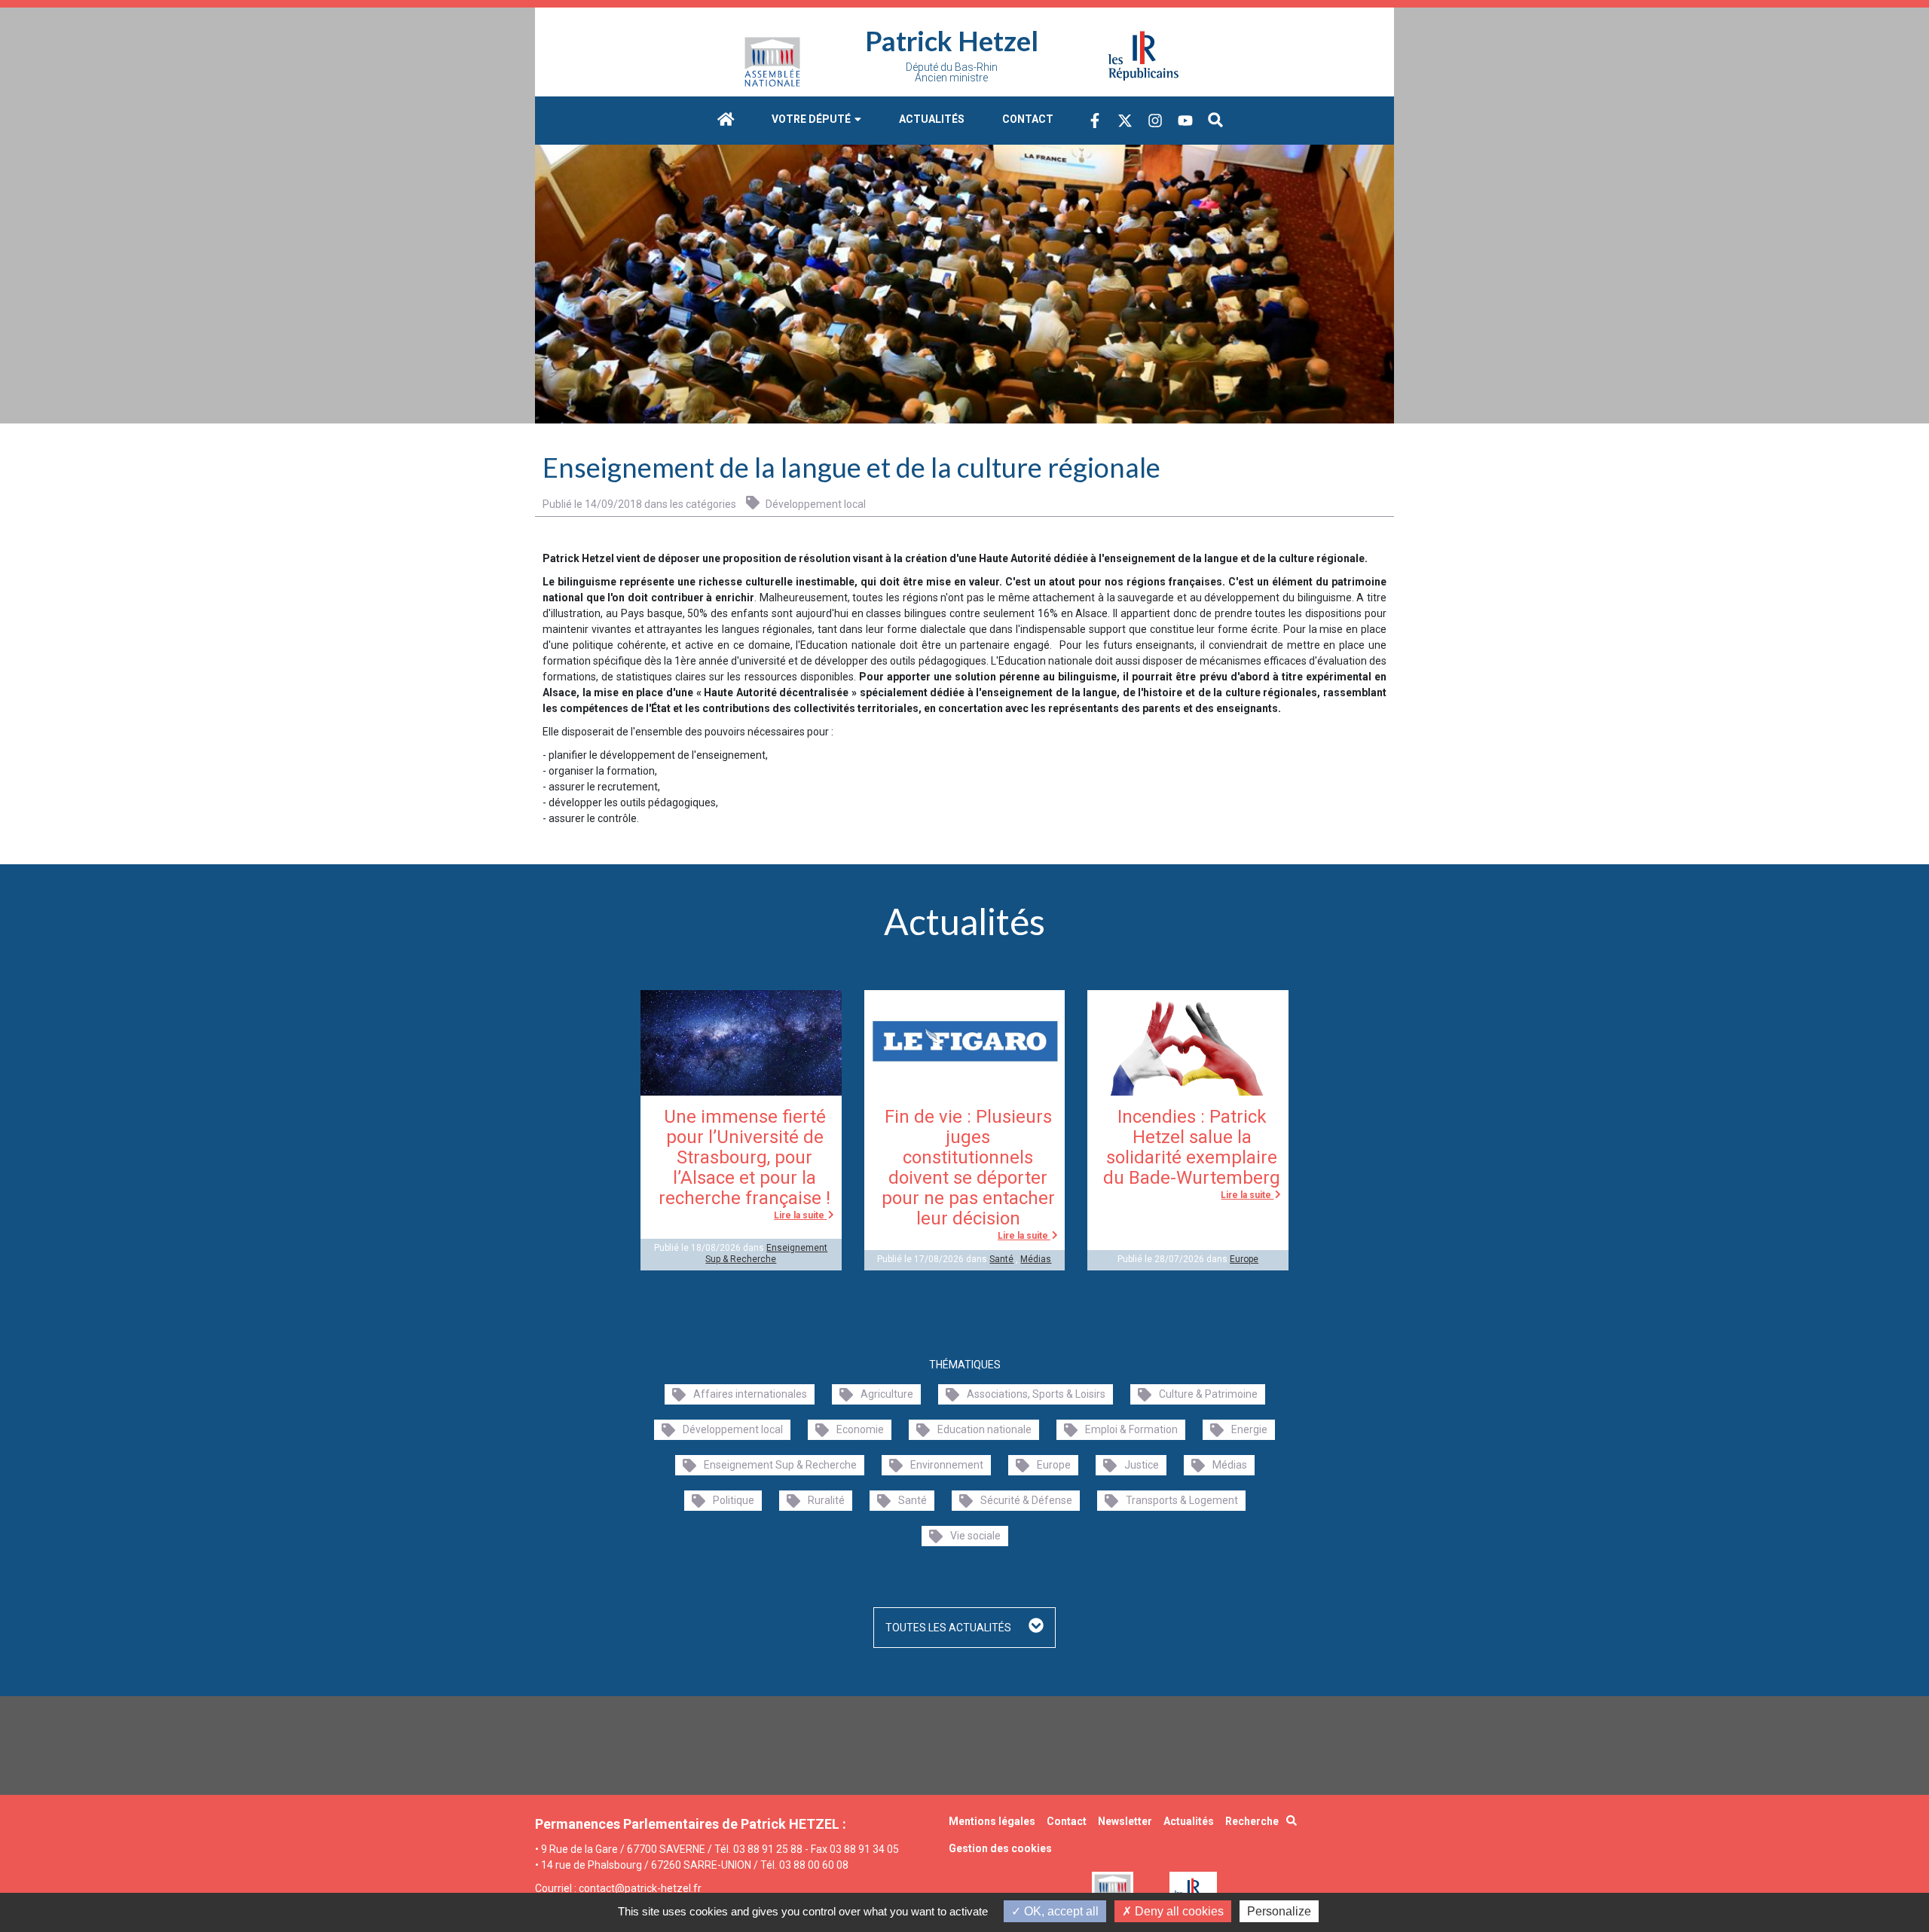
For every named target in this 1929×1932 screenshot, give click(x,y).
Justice (1142, 1465)
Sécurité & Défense (1026, 1500)
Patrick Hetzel (952, 41)
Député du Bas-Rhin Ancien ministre (952, 72)
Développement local (815, 504)
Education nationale (984, 1429)
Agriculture (887, 1394)
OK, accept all (1060, 1911)
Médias (1036, 1259)
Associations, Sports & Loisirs (1036, 1394)
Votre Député (812, 119)
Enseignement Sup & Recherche (766, 1253)
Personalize (1279, 1911)
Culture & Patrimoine (1208, 1394)
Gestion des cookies (1000, 1848)
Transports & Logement (1182, 1500)
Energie (1249, 1429)
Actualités (932, 119)
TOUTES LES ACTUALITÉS (949, 1628)
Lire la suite (800, 1215)
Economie (860, 1429)
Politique (734, 1500)
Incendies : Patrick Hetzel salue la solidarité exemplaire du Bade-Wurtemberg (1192, 1147)
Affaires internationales (750, 1394)
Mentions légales (992, 1821)
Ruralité (826, 1500)
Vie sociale (975, 1536)
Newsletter (1125, 1821)
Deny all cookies (1178, 1911)
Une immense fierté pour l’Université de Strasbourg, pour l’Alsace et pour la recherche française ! (744, 1157)
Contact (1028, 119)
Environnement (947, 1465)
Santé (1001, 1259)
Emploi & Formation (1131, 1429)
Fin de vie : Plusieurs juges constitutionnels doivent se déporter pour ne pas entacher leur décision (968, 1168)
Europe (1244, 1259)
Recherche (1252, 1821)
